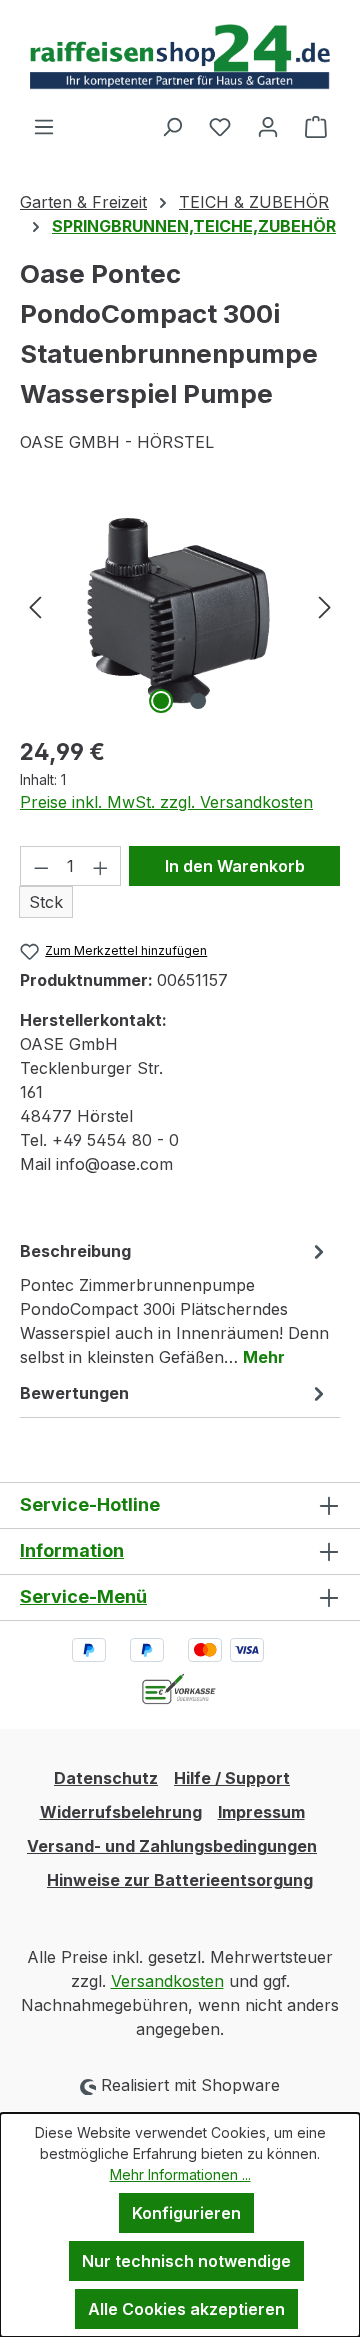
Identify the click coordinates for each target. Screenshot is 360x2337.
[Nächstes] (325, 606)
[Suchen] (172, 126)
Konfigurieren (186, 2213)
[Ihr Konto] (268, 126)
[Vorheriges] (35, 606)
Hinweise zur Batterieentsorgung (180, 1880)
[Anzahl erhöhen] (101, 866)
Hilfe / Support (232, 1778)
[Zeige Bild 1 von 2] (161, 701)
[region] (180, 606)
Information (72, 1550)
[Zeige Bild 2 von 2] (198, 701)
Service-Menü (83, 1596)
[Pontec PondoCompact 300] (180, 606)
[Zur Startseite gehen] (180, 57)
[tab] (175, 1303)
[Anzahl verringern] (41, 866)
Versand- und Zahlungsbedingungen (172, 1846)
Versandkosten (167, 1981)
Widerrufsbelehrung (121, 1812)
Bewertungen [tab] (74, 1393)
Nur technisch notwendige (186, 2261)
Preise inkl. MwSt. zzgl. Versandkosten (166, 802)
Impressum (261, 1812)
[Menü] (44, 126)
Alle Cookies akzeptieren (186, 2309)
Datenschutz (106, 1778)
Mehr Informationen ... (180, 2174)
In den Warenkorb (235, 866)
